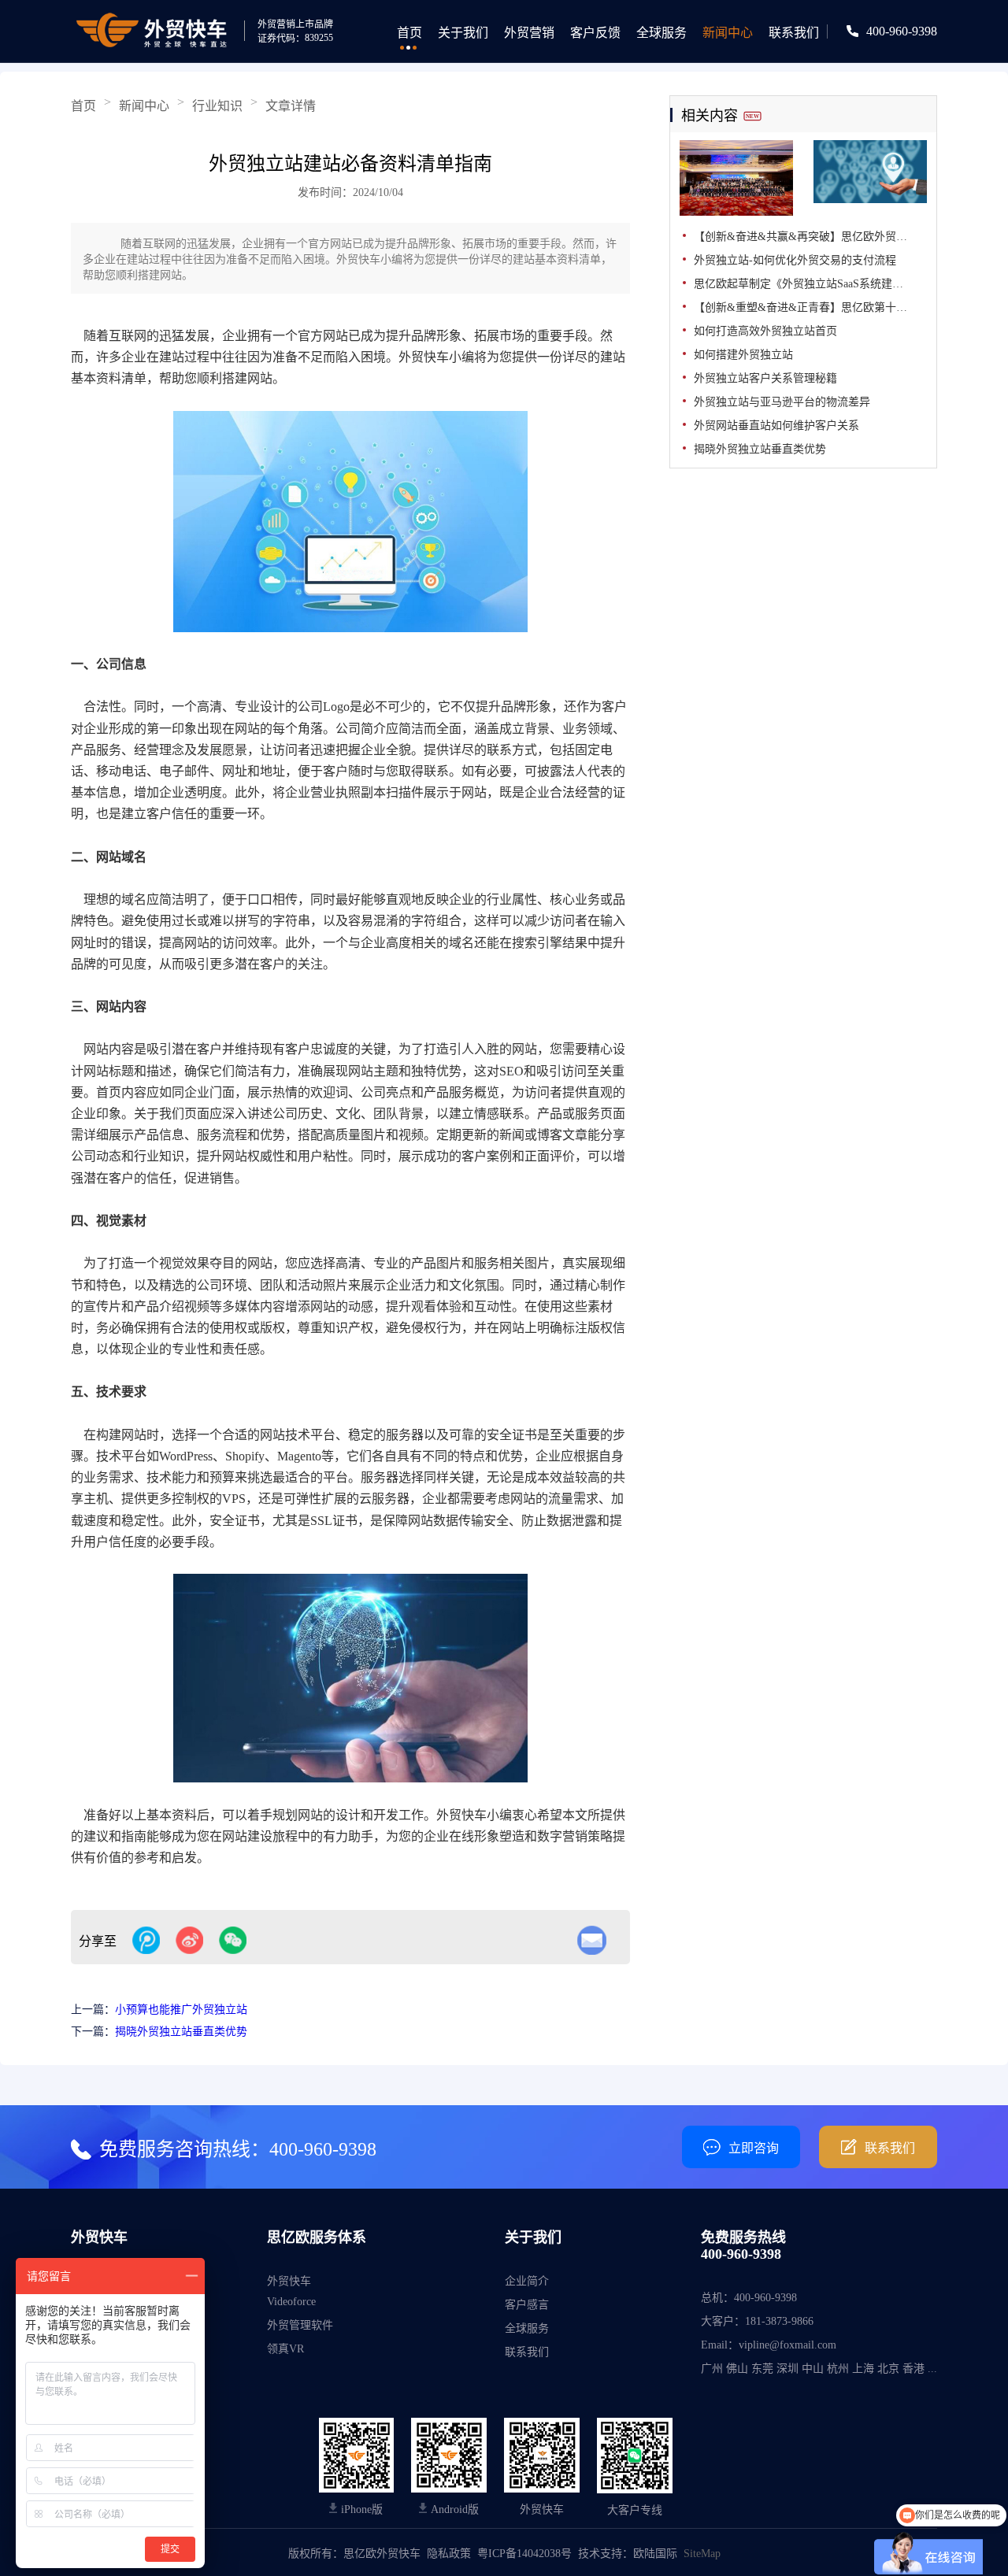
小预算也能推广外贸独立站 (181, 2010)
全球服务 (661, 33)
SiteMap (702, 2554)
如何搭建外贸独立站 (743, 355)
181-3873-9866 (779, 2321)
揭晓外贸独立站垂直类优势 (181, 2032)
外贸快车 (289, 2281)
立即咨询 (754, 2148)
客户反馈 (595, 33)
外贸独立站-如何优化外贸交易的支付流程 (795, 260)
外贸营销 (529, 33)
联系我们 (794, 33)
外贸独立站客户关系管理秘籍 (765, 378)
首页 (409, 33)
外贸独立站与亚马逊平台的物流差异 (782, 402)
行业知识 (217, 106)
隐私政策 (449, 2554)
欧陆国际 (655, 2554)
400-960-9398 (902, 31)
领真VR (285, 2349)
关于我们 (463, 33)
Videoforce (291, 2302)
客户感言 (527, 2305)
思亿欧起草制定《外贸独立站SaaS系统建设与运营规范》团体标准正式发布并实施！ (810, 284)
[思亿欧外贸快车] (156, 31)
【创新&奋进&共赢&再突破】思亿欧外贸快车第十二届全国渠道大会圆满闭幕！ (810, 237)
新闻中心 (728, 33)
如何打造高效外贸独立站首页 (765, 331)
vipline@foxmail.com (787, 2345)
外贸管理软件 (300, 2325)
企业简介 (527, 2281)
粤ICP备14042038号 (524, 2554)
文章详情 (291, 106)
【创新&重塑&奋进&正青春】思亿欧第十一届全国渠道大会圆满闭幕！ (810, 307)
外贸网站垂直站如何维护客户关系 (776, 426)
